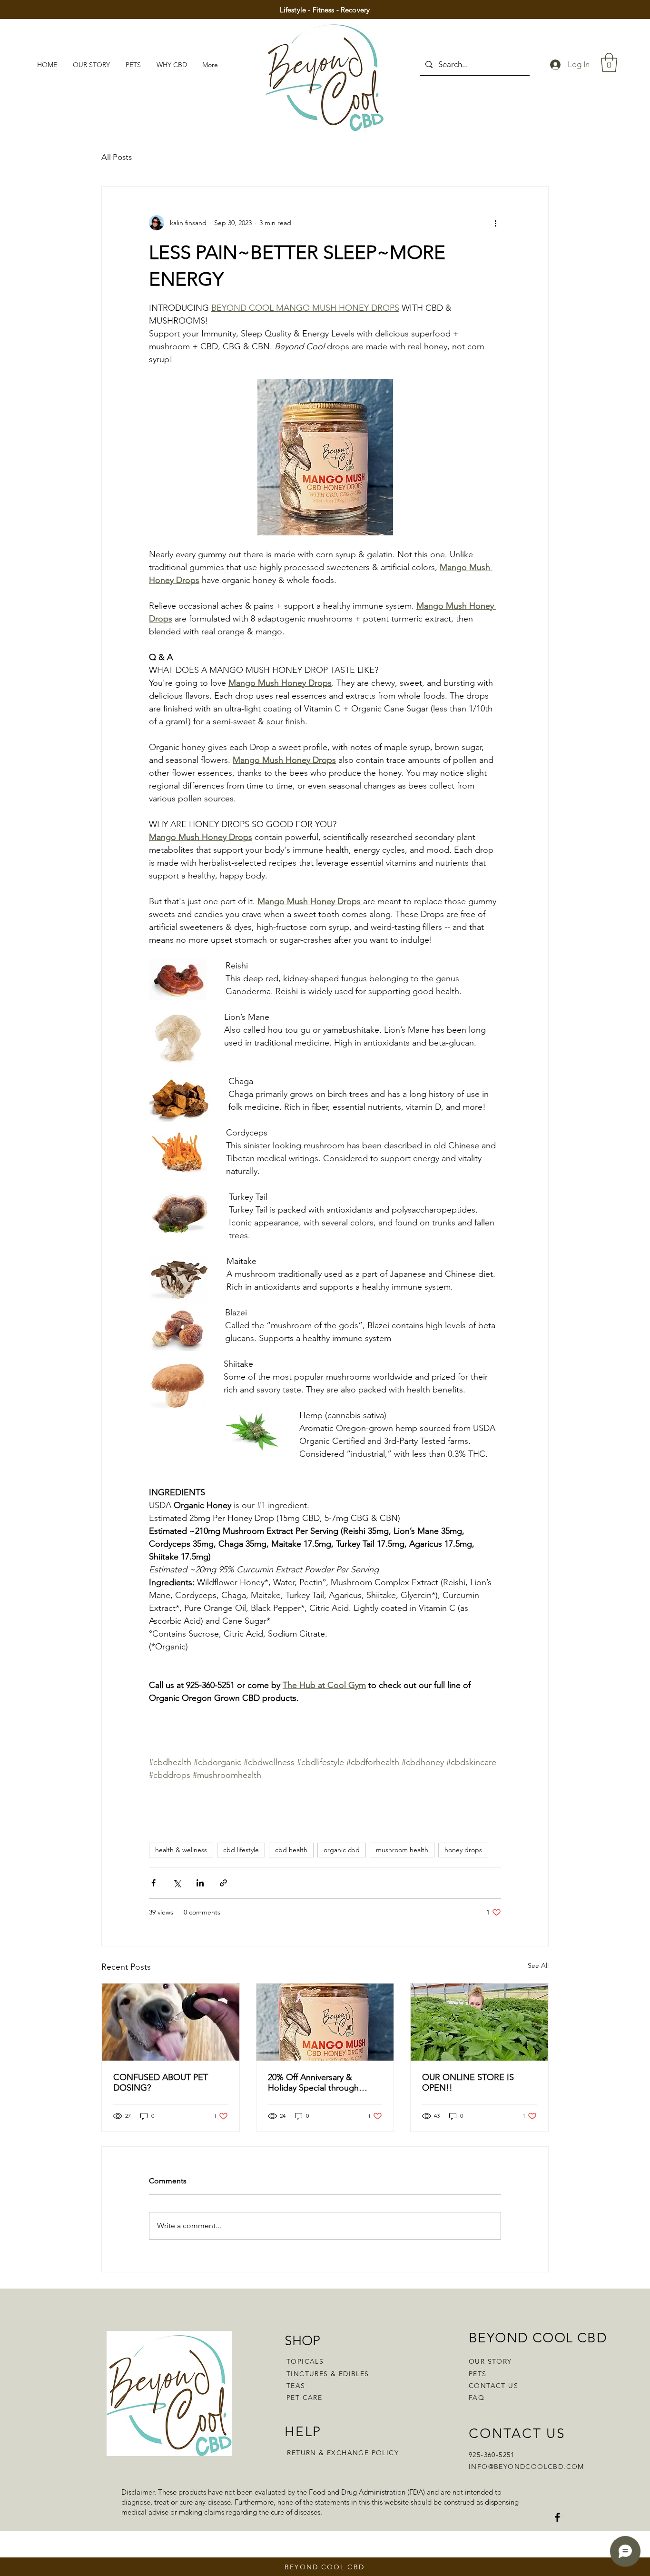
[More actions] (495, 223)
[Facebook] (557, 2517)
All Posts (117, 157)
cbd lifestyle (241, 1850)
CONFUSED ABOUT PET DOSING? (161, 2083)
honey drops (463, 1850)
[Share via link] (223, 1883)
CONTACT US (493, 2386)
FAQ (477, 2398)
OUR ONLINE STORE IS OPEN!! (468, 2083)
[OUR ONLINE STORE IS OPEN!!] (479, 2022)
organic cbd (342, 1850)
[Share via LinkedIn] (200, 1883)
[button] (609, 62)
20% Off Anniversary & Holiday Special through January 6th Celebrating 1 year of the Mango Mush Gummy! (316, 2083)
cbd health (291, 1850)
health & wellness (181, 1850)
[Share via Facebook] (153, 1883)
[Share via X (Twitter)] (177, 1883)
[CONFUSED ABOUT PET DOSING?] (171, 2022)
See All (538, 1965)
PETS (478, 2374)
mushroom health (402, 1850)
